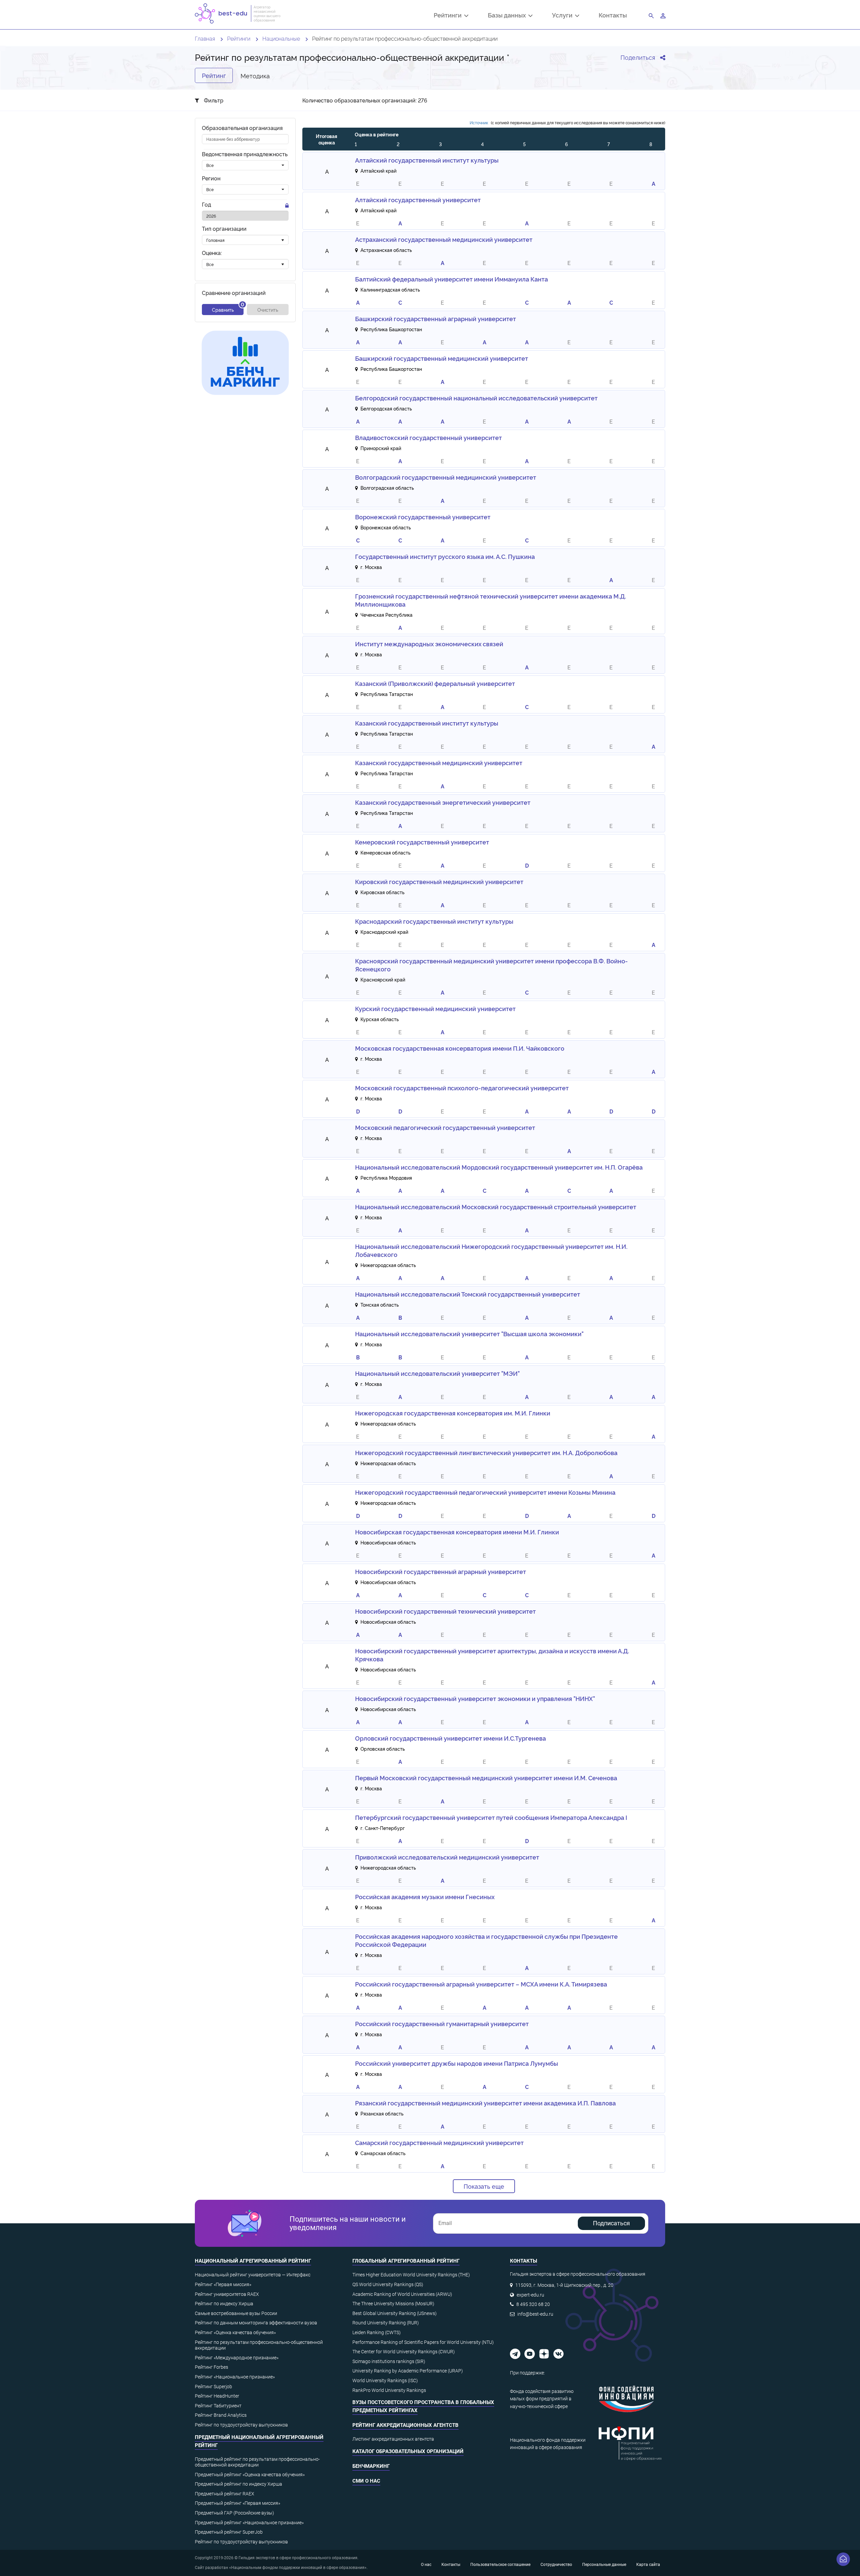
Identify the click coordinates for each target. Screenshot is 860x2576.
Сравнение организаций (234, 293)
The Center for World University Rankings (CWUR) (404, 2352)
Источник (479, 122)
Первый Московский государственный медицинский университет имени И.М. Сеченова (486, 1778)
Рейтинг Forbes (211, 2367)
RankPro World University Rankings (389, 2390)
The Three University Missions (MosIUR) (393, 2304)
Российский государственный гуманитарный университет (442, 2023)
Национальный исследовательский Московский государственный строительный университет (496, 1207)
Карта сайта (648, 2565)
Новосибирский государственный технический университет (445, 1611)
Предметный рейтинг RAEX (225, 2494)
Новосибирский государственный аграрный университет (441, 1571)
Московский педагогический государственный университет (445, 1127)
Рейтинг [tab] (214, 75)
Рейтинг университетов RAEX (227, 2294)
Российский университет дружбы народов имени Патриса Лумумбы (457, 2063)
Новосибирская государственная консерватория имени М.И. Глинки (457, 1532)
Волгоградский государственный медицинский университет (446, 477)
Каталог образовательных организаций (408, 2451)
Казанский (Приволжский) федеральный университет (435, 683)
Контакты (613, 15)
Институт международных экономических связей (429, 644)
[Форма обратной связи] (843, 2559)
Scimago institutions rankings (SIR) (389, 2361)
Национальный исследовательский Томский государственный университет (468, 1294)
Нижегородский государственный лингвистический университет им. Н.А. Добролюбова (486, 1452)
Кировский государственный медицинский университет (439, 881)
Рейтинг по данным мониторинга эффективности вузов (256, 2323)
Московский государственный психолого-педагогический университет (462, 1088)
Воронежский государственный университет (423, 517)
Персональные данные (604, 2565)
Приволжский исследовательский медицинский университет (447, 1857)
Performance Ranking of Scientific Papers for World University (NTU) (423, 2342)
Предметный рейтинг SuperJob (229, 2532)
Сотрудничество (556, 2565)
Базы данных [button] (508, 16)
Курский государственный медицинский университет (435, 1008)
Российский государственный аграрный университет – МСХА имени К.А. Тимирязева (481, 1984)
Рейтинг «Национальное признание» (235, 2377)
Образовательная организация (242, 128)
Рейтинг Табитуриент (218, 2406)
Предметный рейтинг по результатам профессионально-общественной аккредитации (257, 2462)
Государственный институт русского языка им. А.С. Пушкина (445, 556)
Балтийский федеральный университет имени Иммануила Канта (451, 279)
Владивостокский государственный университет (428, 437)
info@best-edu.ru (535, 2314)
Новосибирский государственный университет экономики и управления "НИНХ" (475, 1698)
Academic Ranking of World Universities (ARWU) (402, 2294)
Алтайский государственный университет (418, 200)
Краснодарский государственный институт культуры (434, 921)
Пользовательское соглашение (500, 2565)
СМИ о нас (366, 2481)
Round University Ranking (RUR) (386, 2323)
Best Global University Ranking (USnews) (395, 2313)
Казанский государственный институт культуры (427, 723)
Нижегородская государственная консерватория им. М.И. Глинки (453, 1413)
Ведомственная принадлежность (245, 154)
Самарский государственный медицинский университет (439, 2142)
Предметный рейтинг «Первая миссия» (238, 2503)
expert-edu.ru (530, 2295)
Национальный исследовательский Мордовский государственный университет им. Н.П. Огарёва (499, 1167)
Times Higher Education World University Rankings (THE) (411, 2275)
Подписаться (611, 2223)
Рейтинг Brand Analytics (221, 2415)
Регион (211, 179)
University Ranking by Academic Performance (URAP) (408, 2371)
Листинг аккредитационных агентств (393, 2439)
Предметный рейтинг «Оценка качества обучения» (250, 2475)
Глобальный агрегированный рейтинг (406, 2261)
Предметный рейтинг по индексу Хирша (239, 2484)
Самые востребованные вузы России (236, 2313)
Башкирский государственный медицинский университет (442, 358)
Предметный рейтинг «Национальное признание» (249, 2523)
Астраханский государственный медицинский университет (444, 239)
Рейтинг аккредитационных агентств (405, 2425)
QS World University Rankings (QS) (388, 2284)
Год (206, 205)
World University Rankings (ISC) (385, 2381)
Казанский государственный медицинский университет (439, 762)
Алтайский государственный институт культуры (427, 160)
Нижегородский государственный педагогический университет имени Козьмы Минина (485, 1492)
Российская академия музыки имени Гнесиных (425, 1896)
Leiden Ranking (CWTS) (377, 2332)
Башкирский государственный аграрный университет (436, 318)
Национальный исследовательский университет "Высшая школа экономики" (469, 1334)
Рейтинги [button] (449, 16)
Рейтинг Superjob (213, 2387)
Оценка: (212, 253)
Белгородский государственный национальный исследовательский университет (476, 398)
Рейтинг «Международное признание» (237, 2358)
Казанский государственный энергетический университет (443, 802)
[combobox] (245, 166)
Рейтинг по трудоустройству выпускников (241, 2425)
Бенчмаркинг (371, 2466)
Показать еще (484, 2186)
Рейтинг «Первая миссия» (223, 2284)
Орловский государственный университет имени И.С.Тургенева (450, 1738)
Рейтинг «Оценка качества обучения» (235, 2332)
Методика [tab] (255, 75)
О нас (426, 2565)
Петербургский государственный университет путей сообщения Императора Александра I (491, 1817)
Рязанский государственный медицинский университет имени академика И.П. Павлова (485, 2103)
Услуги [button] (564, 16)
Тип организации (224, 229)
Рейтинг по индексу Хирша (224, 2304)
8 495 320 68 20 (533, 2304)
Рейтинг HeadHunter (217, 2396)
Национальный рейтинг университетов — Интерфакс (253, 2275)
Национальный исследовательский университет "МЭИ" (437, 1373)
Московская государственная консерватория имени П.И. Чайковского (460, 1048)
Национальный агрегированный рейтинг (253, 2261)
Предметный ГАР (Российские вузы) (234, 2513)
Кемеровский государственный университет (422, 842)
